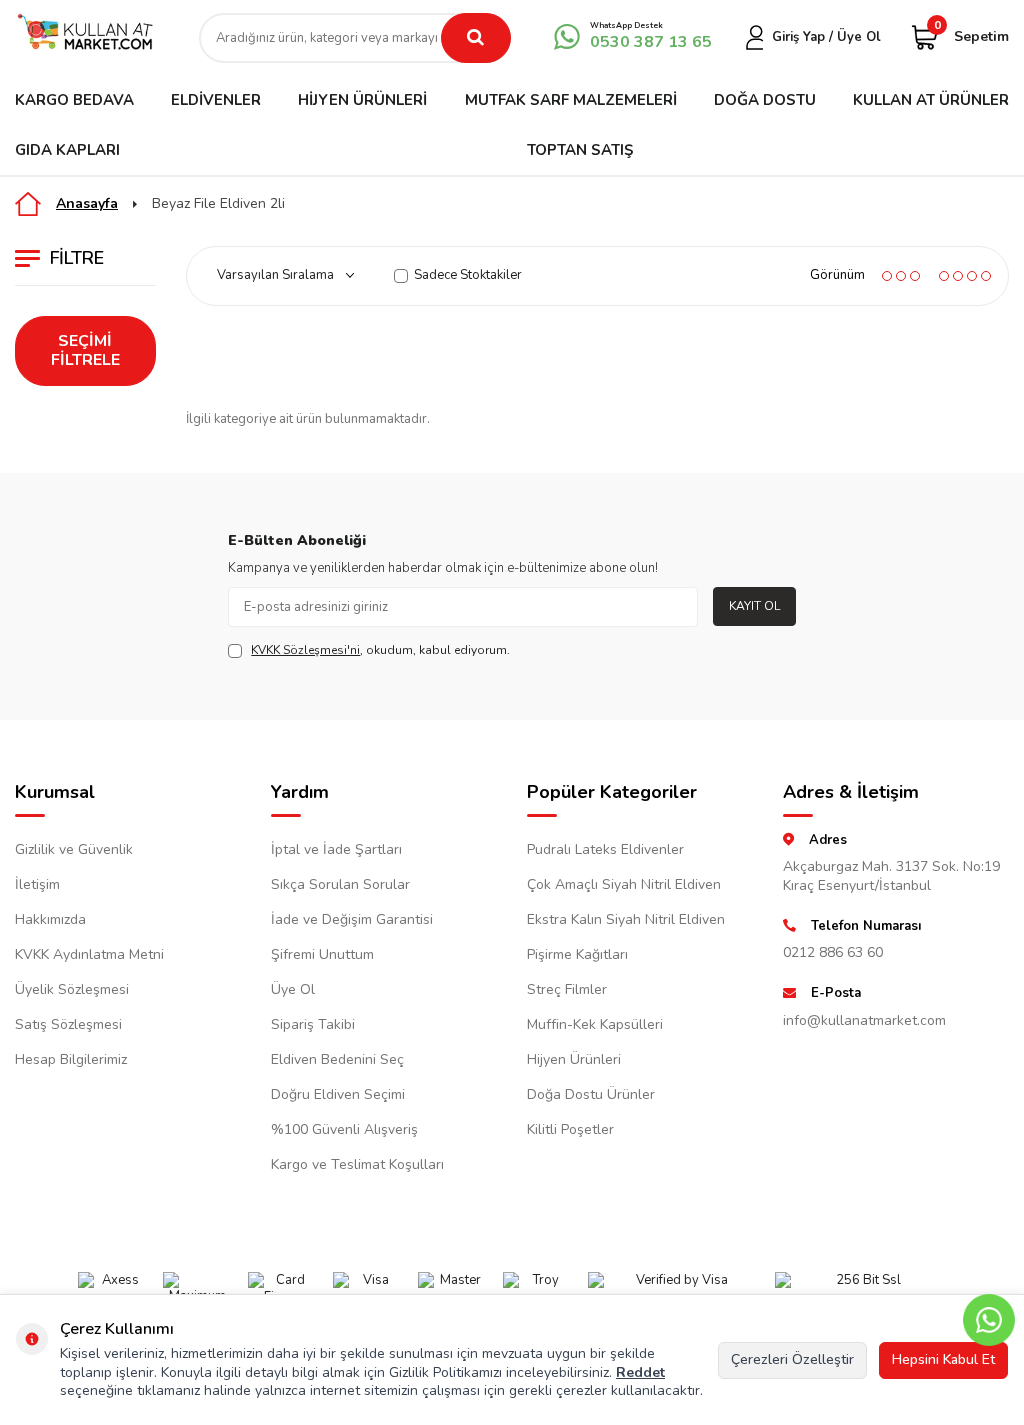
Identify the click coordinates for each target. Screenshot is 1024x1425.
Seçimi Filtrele (85, 350)
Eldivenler (216, 100)
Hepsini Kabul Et (943, 1359)
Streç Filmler (567, 989)
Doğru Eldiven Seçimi (338, 1094)
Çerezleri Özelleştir (792, 1359)
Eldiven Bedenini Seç (337, 1059)
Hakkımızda (50, 919)
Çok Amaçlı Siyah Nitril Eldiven (624, 884)
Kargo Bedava (74, 100)
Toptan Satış (580, 150)
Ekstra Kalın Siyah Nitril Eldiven (626, 919)
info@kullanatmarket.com (864, 1020)
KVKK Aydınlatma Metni (89, 954)
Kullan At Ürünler (931, 100)
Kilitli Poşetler (570, 1129)
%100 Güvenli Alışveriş (344, 1129)
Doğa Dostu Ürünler (591, 1094)
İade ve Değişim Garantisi (352, 919)
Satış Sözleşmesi (68, 1024)
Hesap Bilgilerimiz (71, 1059)
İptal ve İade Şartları (336, 849)
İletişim (37, 884)
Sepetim (971, 35)
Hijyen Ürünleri (362, 100)
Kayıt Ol (754, 606)
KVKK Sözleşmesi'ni (305, 650)
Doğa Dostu (765, 100)
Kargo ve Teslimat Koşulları (357, 1164)
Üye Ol (293, 989)
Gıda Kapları (67, 150)
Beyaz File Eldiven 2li (218, 204)
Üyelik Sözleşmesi (72, 989)
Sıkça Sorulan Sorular (340, 884)
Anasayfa (87, 203)
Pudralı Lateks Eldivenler (605, 849)
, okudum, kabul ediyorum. (380, 650)
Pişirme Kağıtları (577, 954)
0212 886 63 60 (833, 952)
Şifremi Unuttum (322, 954)
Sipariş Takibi (313, 1024)
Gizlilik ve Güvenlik (74, 849)
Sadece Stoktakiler (468, 275)
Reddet (640, 1372)
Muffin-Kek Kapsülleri (595, 1024)
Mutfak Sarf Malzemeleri (571, 100)
